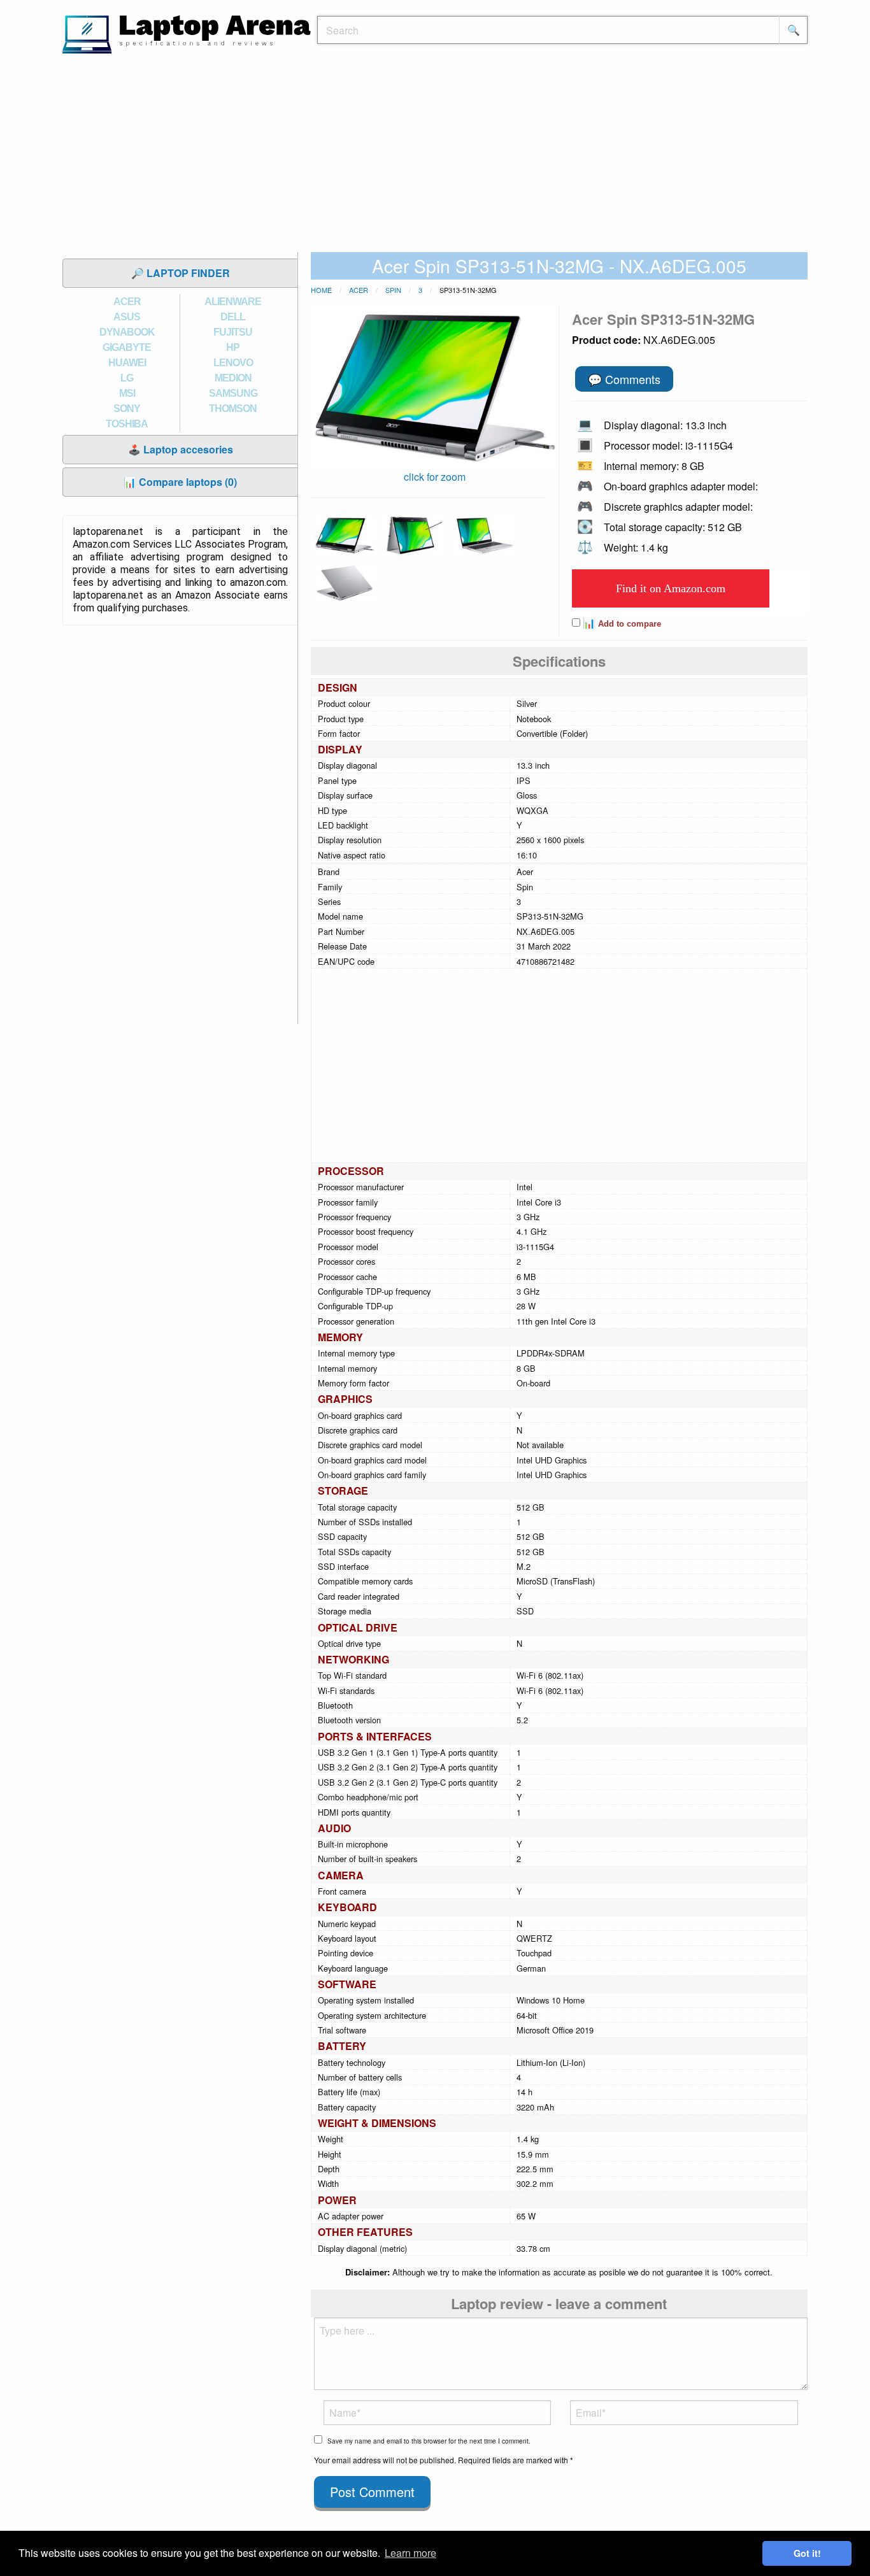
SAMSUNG (233, 393)
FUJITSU (233, 332)
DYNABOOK (127, 332)
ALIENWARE (233, 302)
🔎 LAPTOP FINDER (181, 273)
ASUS (127, 317)
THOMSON (233, 409)
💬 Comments (624, 379)
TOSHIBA (127, 424)
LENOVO (233, 363)
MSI (127, 393)
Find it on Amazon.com (671, 588)
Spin (393, 290)
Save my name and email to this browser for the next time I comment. (429, 2441)
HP (233, 347)
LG (127, 378)
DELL (233, 317)
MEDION (233, 378)
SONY (127, 409)
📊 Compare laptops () (180, 482)
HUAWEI (127, 363)
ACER (127, 302)
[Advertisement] (435, 156)
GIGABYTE (127, 347)
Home (321, 290)
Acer (359, 290)
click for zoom (435, 477)
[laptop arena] (187, 33)
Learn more (410, 2553)
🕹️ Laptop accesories (181, 449)
